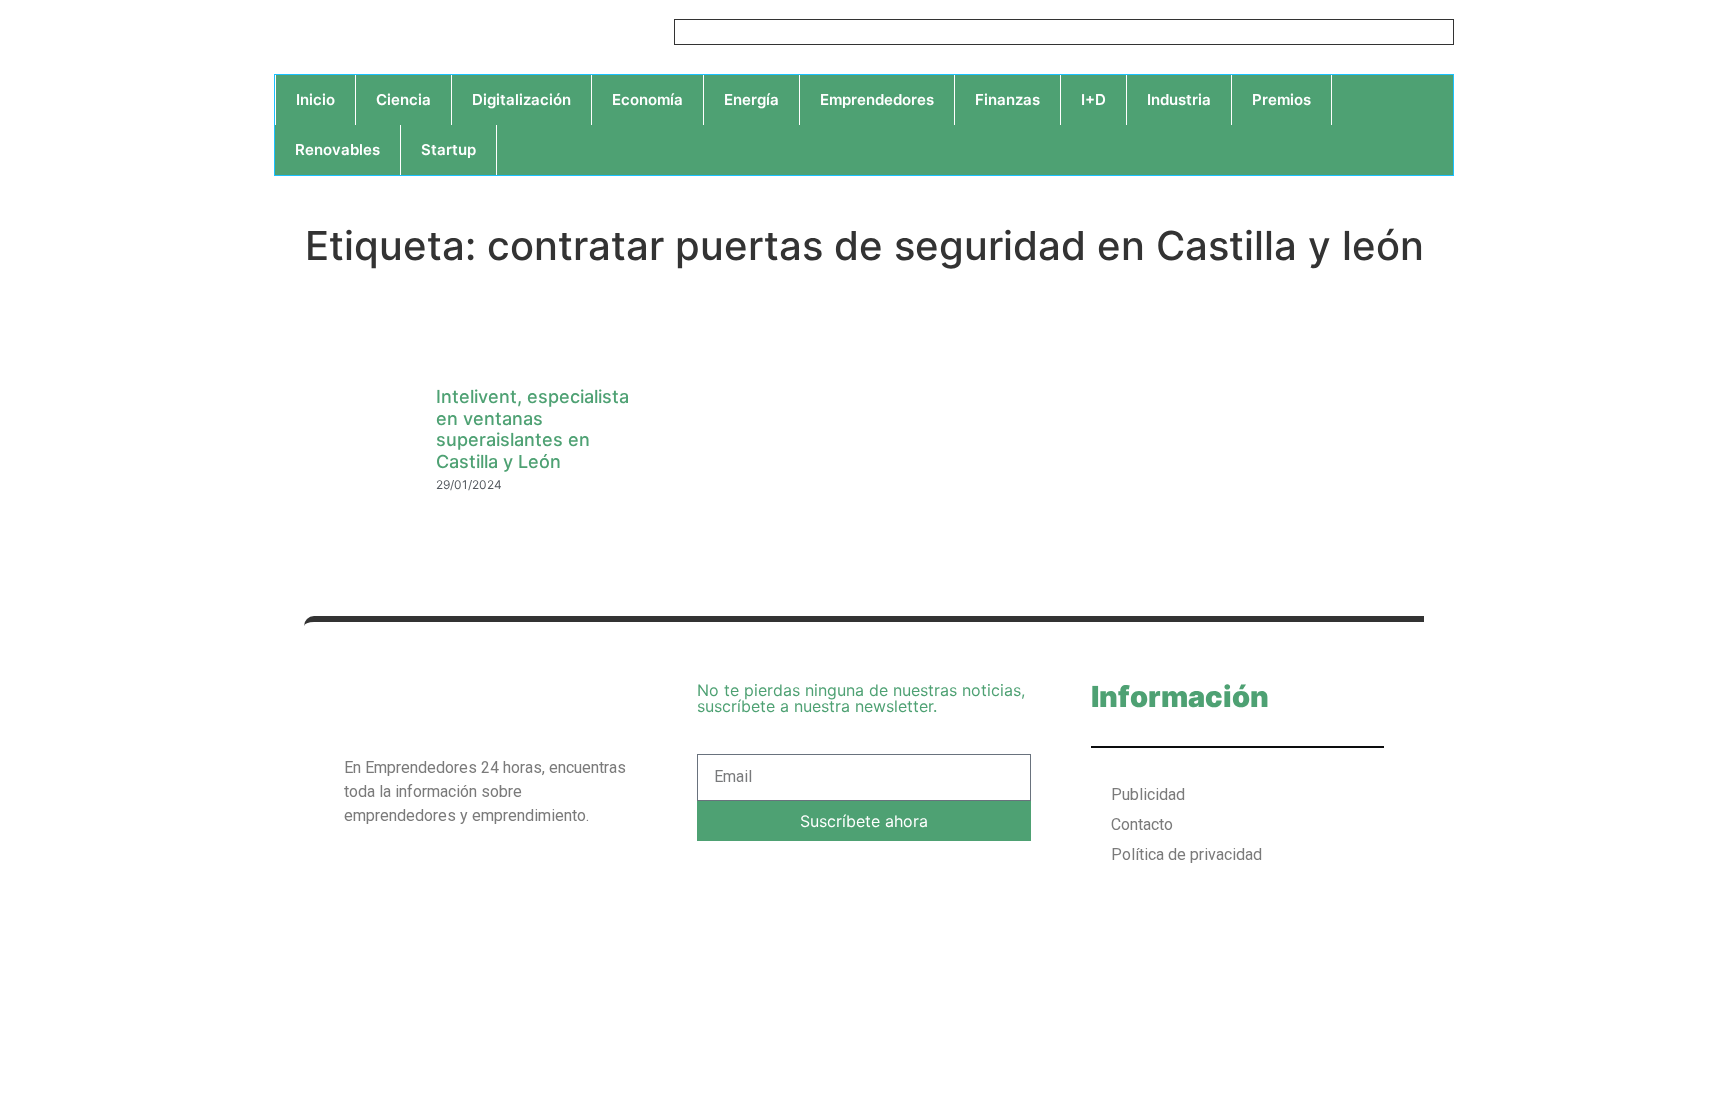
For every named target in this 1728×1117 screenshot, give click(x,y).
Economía (647, 99)
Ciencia (403, 99)
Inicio (315, 99)
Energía (751, 99)
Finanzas (1007, 99)
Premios (1281, 99)
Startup (448, 149)
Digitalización (521, 99)
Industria (1179, 99)
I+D (1093, 99)
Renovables (337, 149)
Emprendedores (877, 99)
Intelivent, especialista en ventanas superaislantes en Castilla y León (532, 429)
